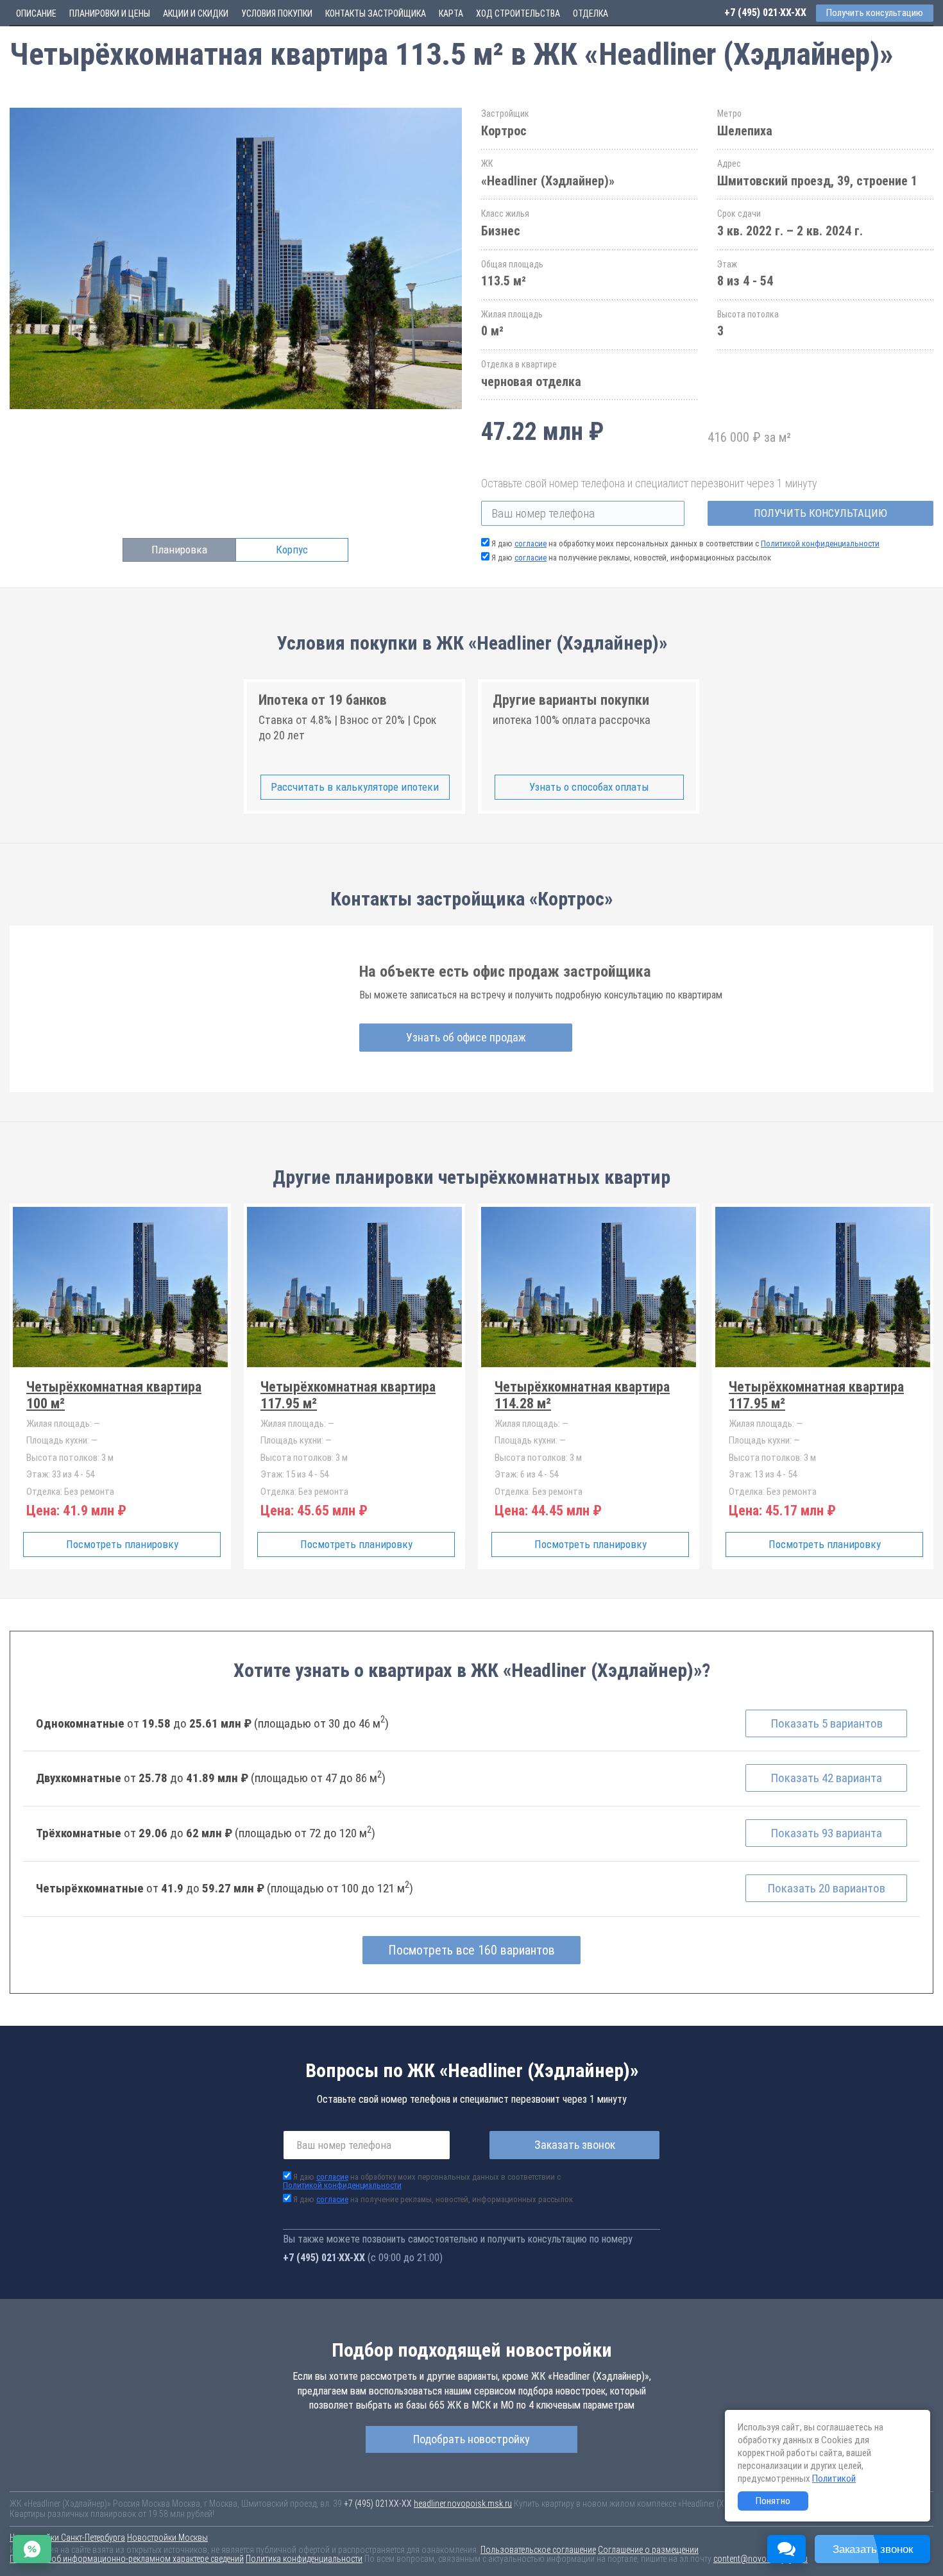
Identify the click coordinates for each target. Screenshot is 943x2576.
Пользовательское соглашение (538, 2550)
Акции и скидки (196, 13)
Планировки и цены (110, 13)
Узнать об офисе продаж (466, 1037)
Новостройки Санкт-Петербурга (67, 2538)
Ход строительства (518, 13)
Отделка (590, 13)
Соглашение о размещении (648, 2550)
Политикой (834, 2479)
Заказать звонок (575, 2145)
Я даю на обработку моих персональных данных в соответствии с (685, 543)
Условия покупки (277, 13)
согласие (531, 543)
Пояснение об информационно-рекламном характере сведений (127, 2559)
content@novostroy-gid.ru (760, 2559)
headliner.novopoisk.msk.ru (463, 2504)
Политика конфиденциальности (304, 2559)
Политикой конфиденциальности (820, 543)
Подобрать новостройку (471, 2439)
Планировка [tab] (179, 550)
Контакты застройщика (376, 13)
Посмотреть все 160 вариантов (471, 1950)
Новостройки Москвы (167, 2538)
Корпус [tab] (292, 550)
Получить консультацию (820, 513)
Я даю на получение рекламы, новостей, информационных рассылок (631, 558)
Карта (451, 13)
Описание (36, 13)
